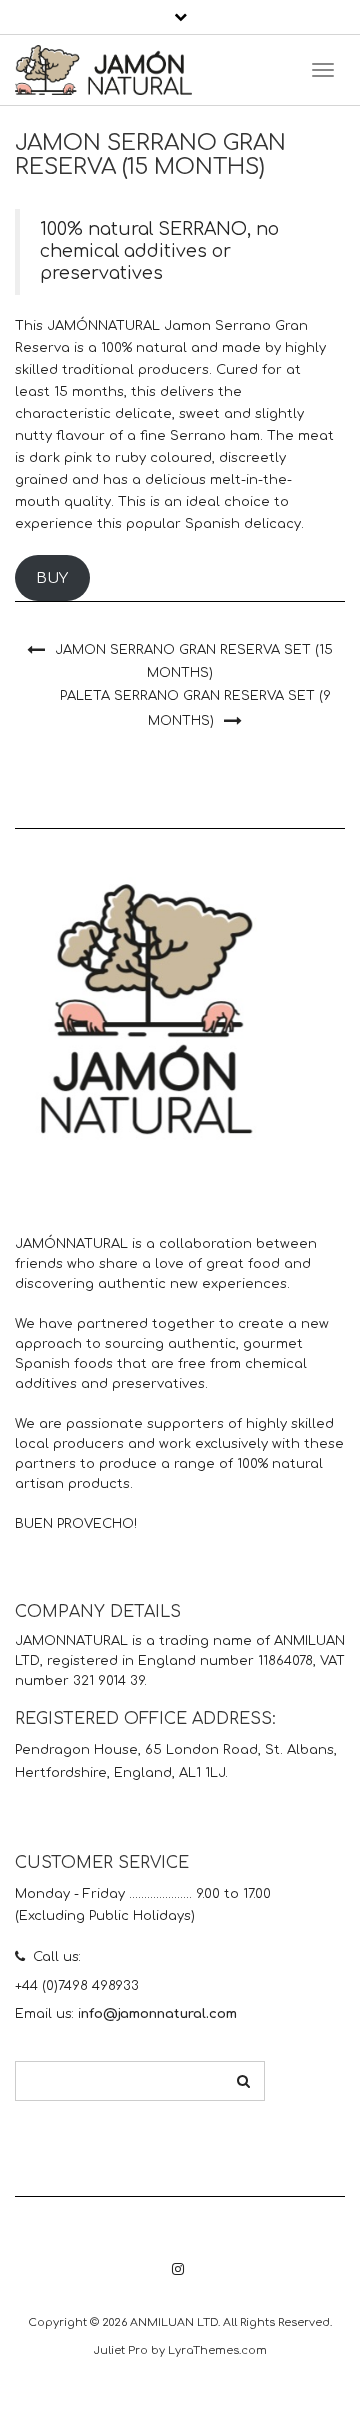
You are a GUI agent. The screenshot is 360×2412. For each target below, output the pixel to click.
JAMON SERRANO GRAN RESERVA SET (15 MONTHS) (194, 661)
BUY (52, 578)
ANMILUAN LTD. (175, 2322)
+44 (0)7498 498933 (77, 1986)
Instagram (177, 2279)
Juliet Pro (121, 2350)
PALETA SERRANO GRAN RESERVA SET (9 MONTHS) (195, 708)
